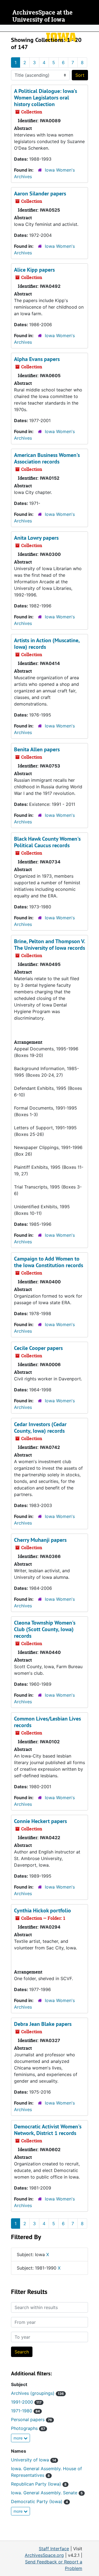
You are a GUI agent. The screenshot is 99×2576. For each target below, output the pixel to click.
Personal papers (31, 2419)
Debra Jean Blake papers (43, 2024)
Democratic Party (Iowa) (39, 2501)
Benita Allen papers (37, 749)
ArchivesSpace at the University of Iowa (42, 16)
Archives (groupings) (37, 2393)
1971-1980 (25, 2411)
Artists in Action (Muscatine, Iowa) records (47, 644)
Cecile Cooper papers (38, 1348)
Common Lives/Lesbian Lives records (47, 1722)
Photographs (28, 2428)
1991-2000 (26, 2402)
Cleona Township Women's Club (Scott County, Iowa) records (45, 1629)
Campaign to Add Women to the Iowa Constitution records (49, 1262)
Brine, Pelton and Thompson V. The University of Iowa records (50, 945)
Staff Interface (54, 2549)
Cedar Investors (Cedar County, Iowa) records (40, 1428)
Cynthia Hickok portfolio (42, 1910)
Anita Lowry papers (36, 538)
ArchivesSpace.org (44, 2555)
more (19, 2438)
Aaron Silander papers (40, 194)
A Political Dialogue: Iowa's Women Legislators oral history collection (46, 98)
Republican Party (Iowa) (39, 2484)
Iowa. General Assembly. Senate (47, 2493)
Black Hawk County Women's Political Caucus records (47, 842)
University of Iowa (34, 2460)
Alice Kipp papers (34, 270)
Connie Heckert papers (40, 1821)
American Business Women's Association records (47, 458)
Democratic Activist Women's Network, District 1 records (48, 2130)
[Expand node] (94, 28)
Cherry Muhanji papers (40, 1540)
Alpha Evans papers (37, 359)
